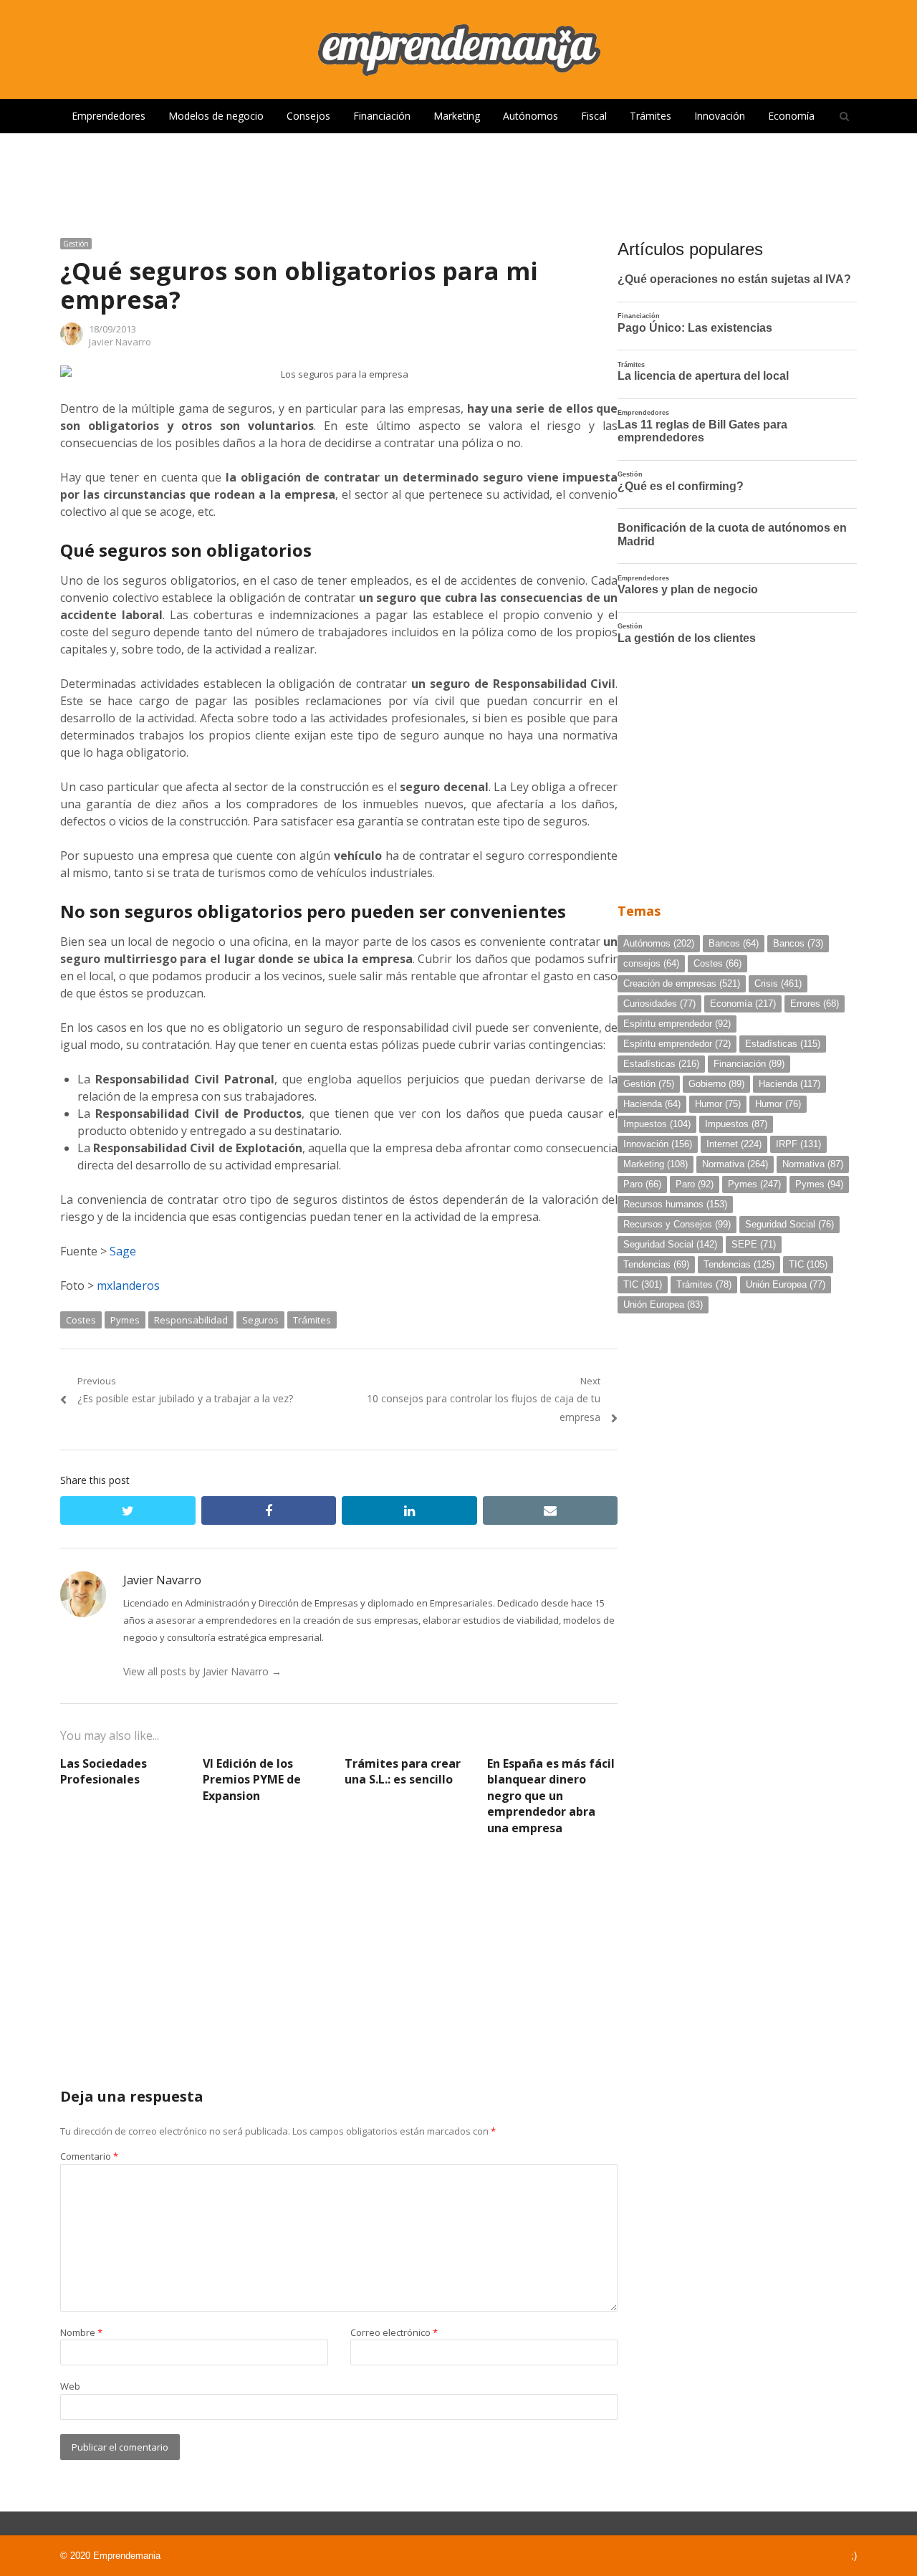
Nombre (81, 2332)
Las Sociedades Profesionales (104, 1771)
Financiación (382, 116)
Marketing (457, 116)
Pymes (125, 1320)
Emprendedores (109, 116)
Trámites (650, 116)
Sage (123, 1251)
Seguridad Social (789, 1224)
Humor (718, 1104)
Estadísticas (783, 1044)
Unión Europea (786, 1284)
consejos (651, 963)
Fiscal (594, 116)
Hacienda (789, 1084)
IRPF (798, 1144)
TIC (808, 1264)
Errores (815, 1004)
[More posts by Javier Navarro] (72, 342)
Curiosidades (659, 1004)
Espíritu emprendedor (677, 1024)
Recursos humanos (675, 1204)
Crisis (778, 983)
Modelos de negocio (216, 116)
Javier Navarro (120, 342)
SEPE (754, 1244)
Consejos (308, 116)
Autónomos (530, 116)
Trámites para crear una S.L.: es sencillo (403, 1771)
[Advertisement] (458, 180)
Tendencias (656, 1264)
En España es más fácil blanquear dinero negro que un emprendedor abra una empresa (551, 1796)
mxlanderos (128, 1285)
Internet (734, 1144)
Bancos (734, 943)
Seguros (260, 1320)
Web (70, 2386)
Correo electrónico (394, 2332)
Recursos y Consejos (677, 1224)
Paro (642, 1184)
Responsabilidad (191, 1320)
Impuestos (657, 1124)
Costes (81, 1320)
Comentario (89, 2156)
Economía (791, 116)
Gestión (76, 244)
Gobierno (716, 1084)
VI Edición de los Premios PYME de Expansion (252, 1780)
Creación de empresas (682, 983)
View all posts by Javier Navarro (202, 1671)
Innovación (720, 116)
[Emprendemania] (458, 49)
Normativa (735, 1164)
